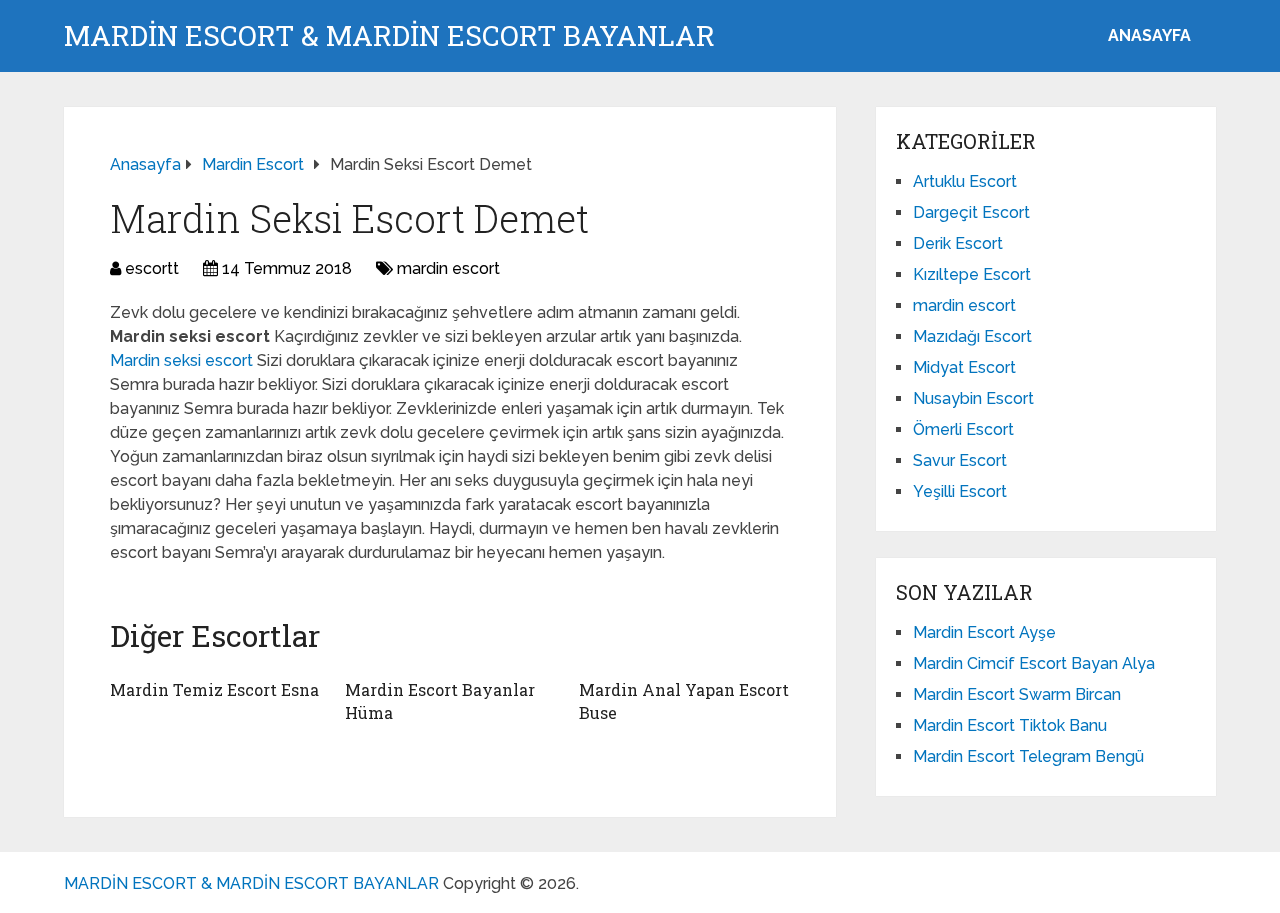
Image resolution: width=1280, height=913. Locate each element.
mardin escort (448, 268)
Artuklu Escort (965, 181)
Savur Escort (960, 460)
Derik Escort (958, 243)
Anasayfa (1149, 35)
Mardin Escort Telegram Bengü (1028, 756)
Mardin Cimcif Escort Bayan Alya (1034, 663)
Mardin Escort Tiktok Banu (1010, 725)
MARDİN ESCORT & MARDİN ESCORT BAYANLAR (389, 36)
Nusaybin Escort (973, 398)
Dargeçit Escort (971, 212)
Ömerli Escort (963, 429)
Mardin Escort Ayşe (984, 632)
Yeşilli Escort (960, 491)
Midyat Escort (964, 367)
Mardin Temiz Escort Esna (214, 689)
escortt (152, 268)
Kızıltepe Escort (972, 274)
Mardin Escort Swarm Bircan (1017, 694)
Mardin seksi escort (183, 360)
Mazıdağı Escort (972, 336)
